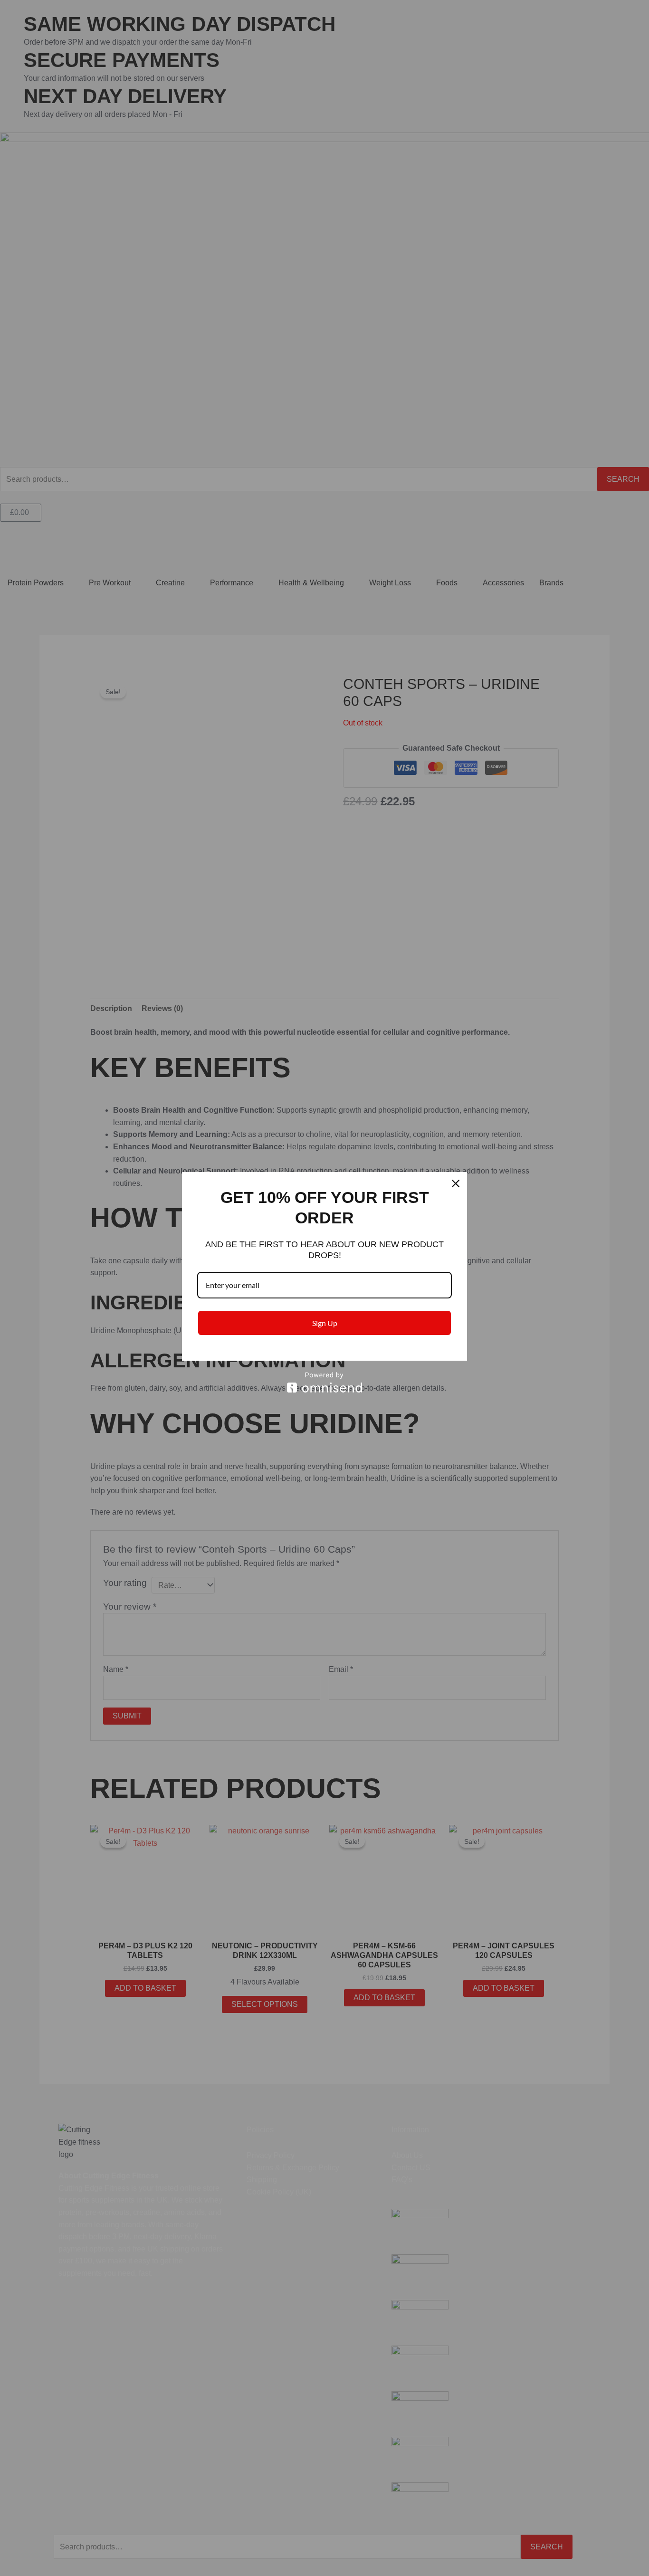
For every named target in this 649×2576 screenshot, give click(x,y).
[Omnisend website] (324, 1382)
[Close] (456, 1183)
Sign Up (325, 1323)
